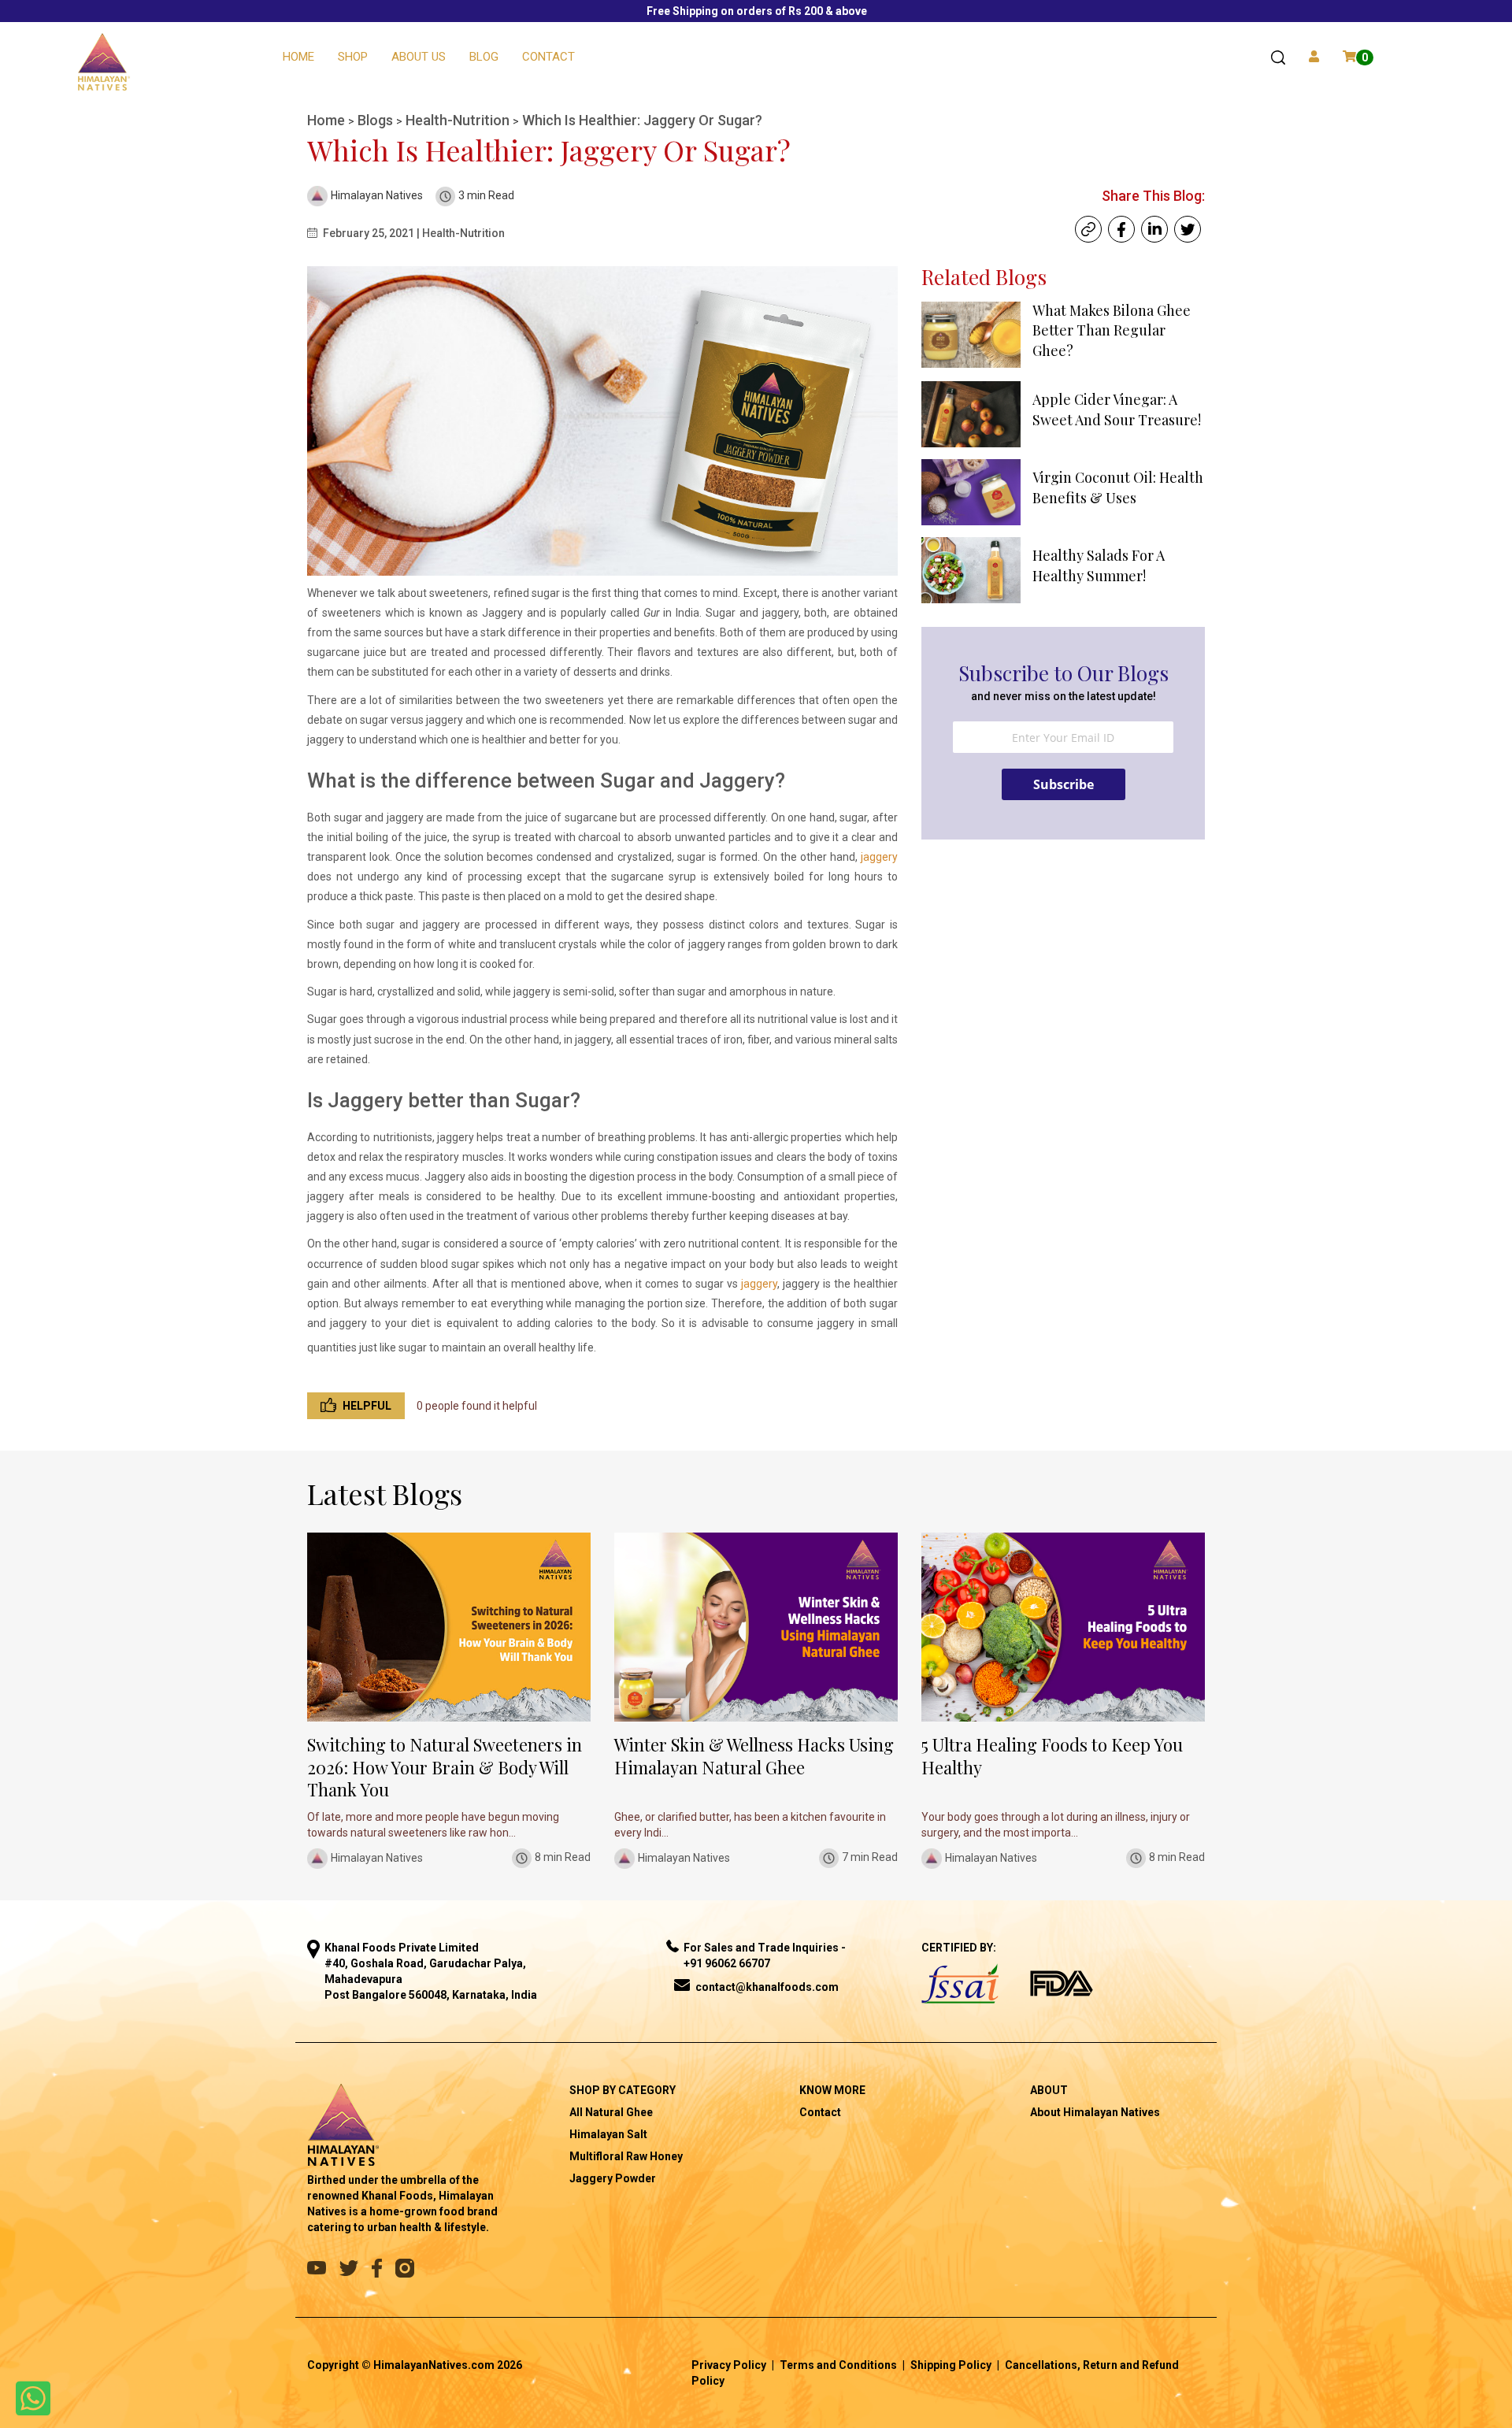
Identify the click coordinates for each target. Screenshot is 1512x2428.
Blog (484, 57)
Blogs (377, 120)
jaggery (879, 857)
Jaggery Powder (613, 2178)
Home (298, 57)
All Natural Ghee (611, 2112)
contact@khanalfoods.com (767, 1987)
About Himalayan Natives (1095, 2112)
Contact (548, 57)
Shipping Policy (951, 2365)
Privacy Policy (729, 2365)
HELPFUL (367, 1406)
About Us (419, 57)
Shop (353, 57)
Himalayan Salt (608, 2134)
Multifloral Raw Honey (626, 2156)
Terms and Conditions (838, 2365)
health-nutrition (459, 120)
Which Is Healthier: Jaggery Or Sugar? (642, 120)
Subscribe (1064, 784)
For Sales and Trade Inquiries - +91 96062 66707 (765, 1955)
